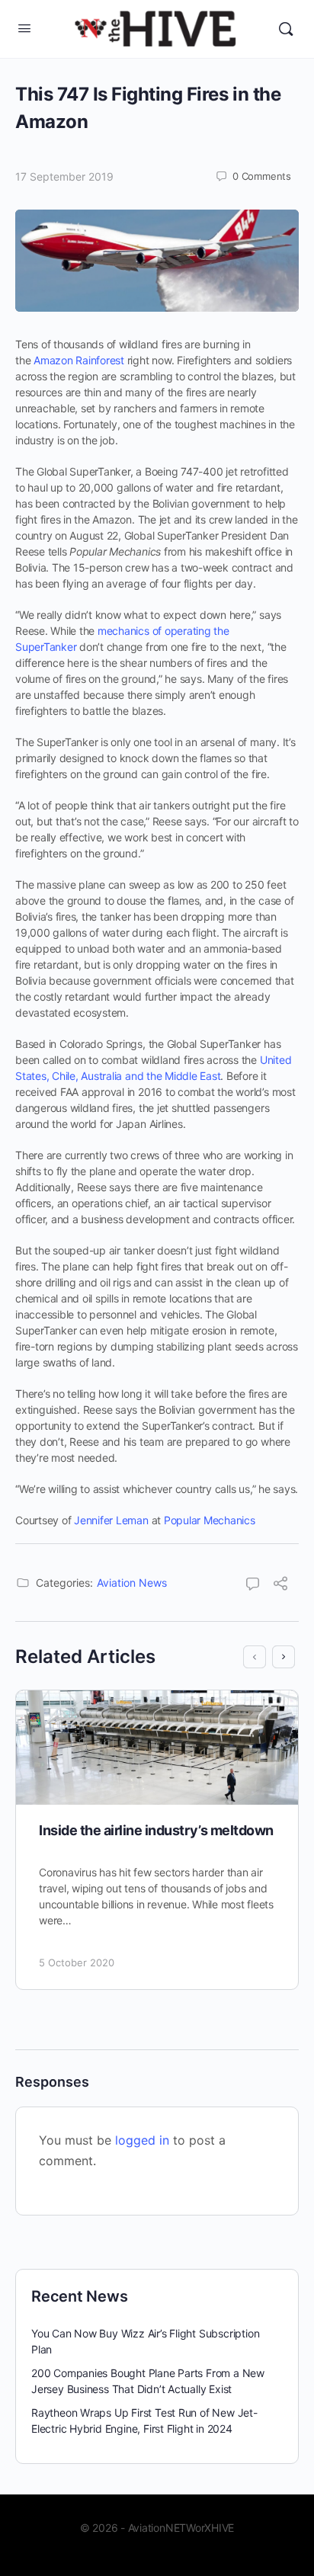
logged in (142, 2140)
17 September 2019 (64, 176)
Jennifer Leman (111, 1520)
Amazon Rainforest (79, 360)
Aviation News (132, 1583)
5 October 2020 (77, 1962)
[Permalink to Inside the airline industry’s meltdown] (157, 1748)
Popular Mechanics (210, 1520)
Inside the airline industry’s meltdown (156, 1830)
